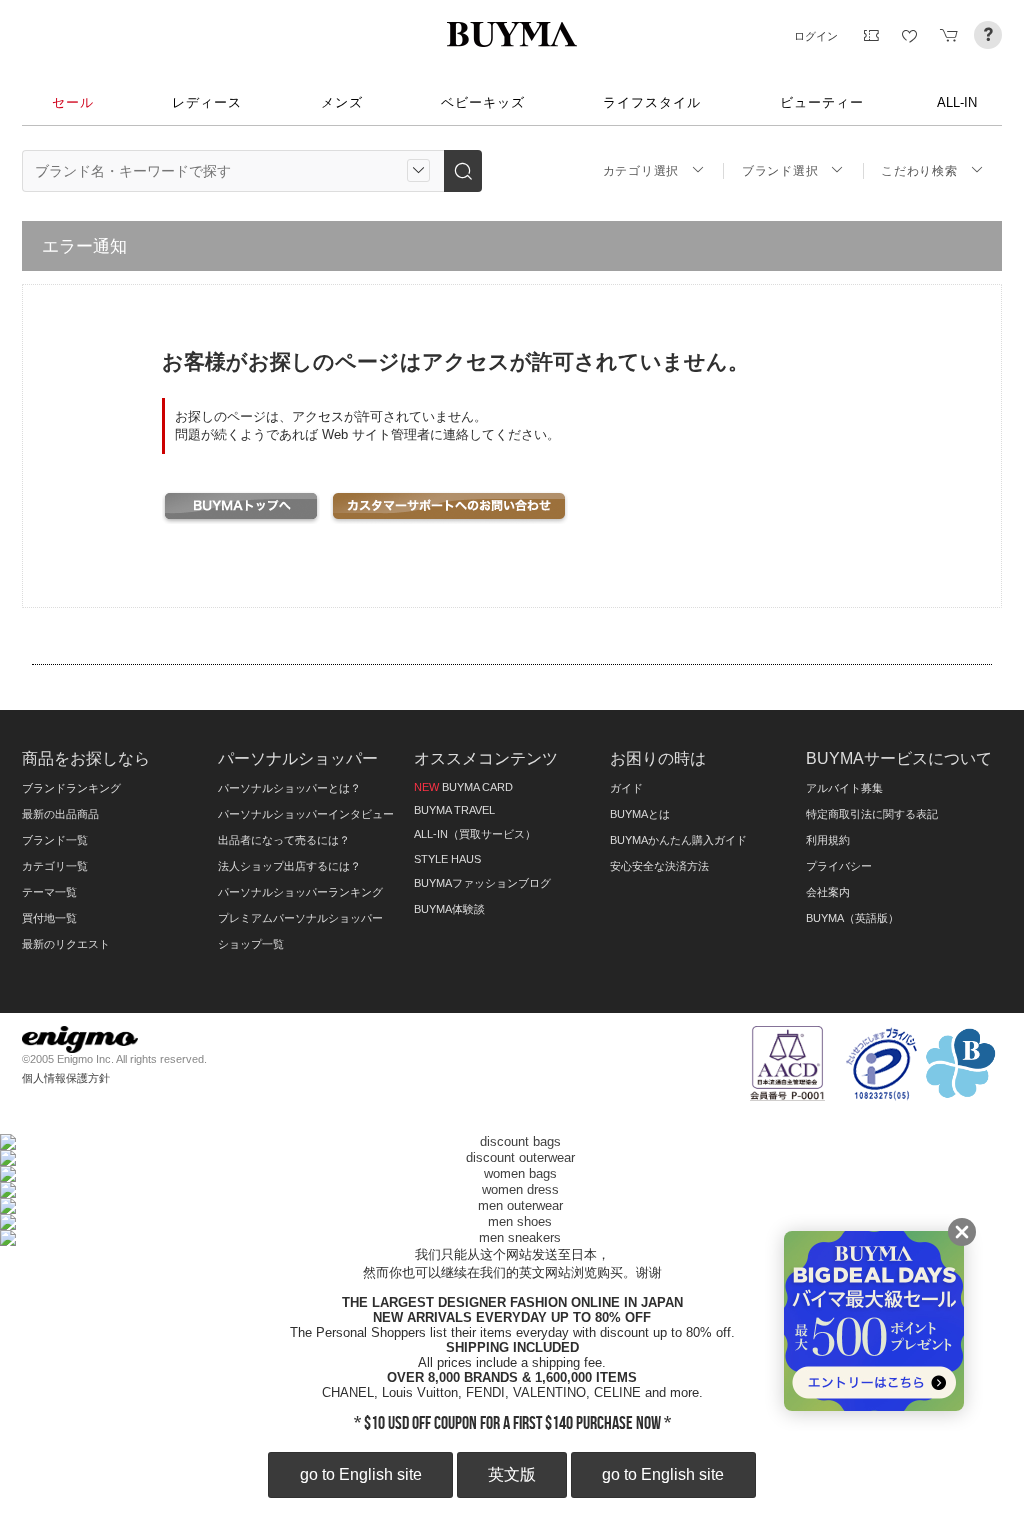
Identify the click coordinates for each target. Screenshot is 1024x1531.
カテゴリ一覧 (55, 866)
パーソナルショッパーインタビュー (306, 814)
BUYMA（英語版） (852, 918)
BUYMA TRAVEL (454, 810)
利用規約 (828, 840)
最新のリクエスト (66, 944)
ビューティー (822, 102)
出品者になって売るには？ (284, 840)
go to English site (361, 1474)
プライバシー (839, 866)
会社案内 (828, 892)
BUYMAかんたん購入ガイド (678, 840)
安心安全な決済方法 (659, 866)
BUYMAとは (640, 814)
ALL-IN (957, 102)
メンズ (342, 102)
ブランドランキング (71, 788)
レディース (207, 102)
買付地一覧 (49, 918)
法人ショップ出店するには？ (289, 866)
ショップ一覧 (251, 944)
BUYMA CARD (463, 787)
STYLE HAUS (447, 859)
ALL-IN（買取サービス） (475, 834)
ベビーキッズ (483, 102)
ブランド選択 (780, 171)
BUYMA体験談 (449, 909)
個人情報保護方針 (66, 1078)
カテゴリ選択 (641, 171)
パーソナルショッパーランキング (300, 892)
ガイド (626, 788)
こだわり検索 (919, 171)
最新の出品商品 (60, 814)
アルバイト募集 (844, 788)
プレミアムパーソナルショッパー (300, 918)
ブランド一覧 (55, 840)
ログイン (816, 36)
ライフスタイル (652, 102)
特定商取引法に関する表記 (872, 814)
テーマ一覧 (49, 892)
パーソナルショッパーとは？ (289, 788)
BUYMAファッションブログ (482, 883)
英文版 (512, 1474)
